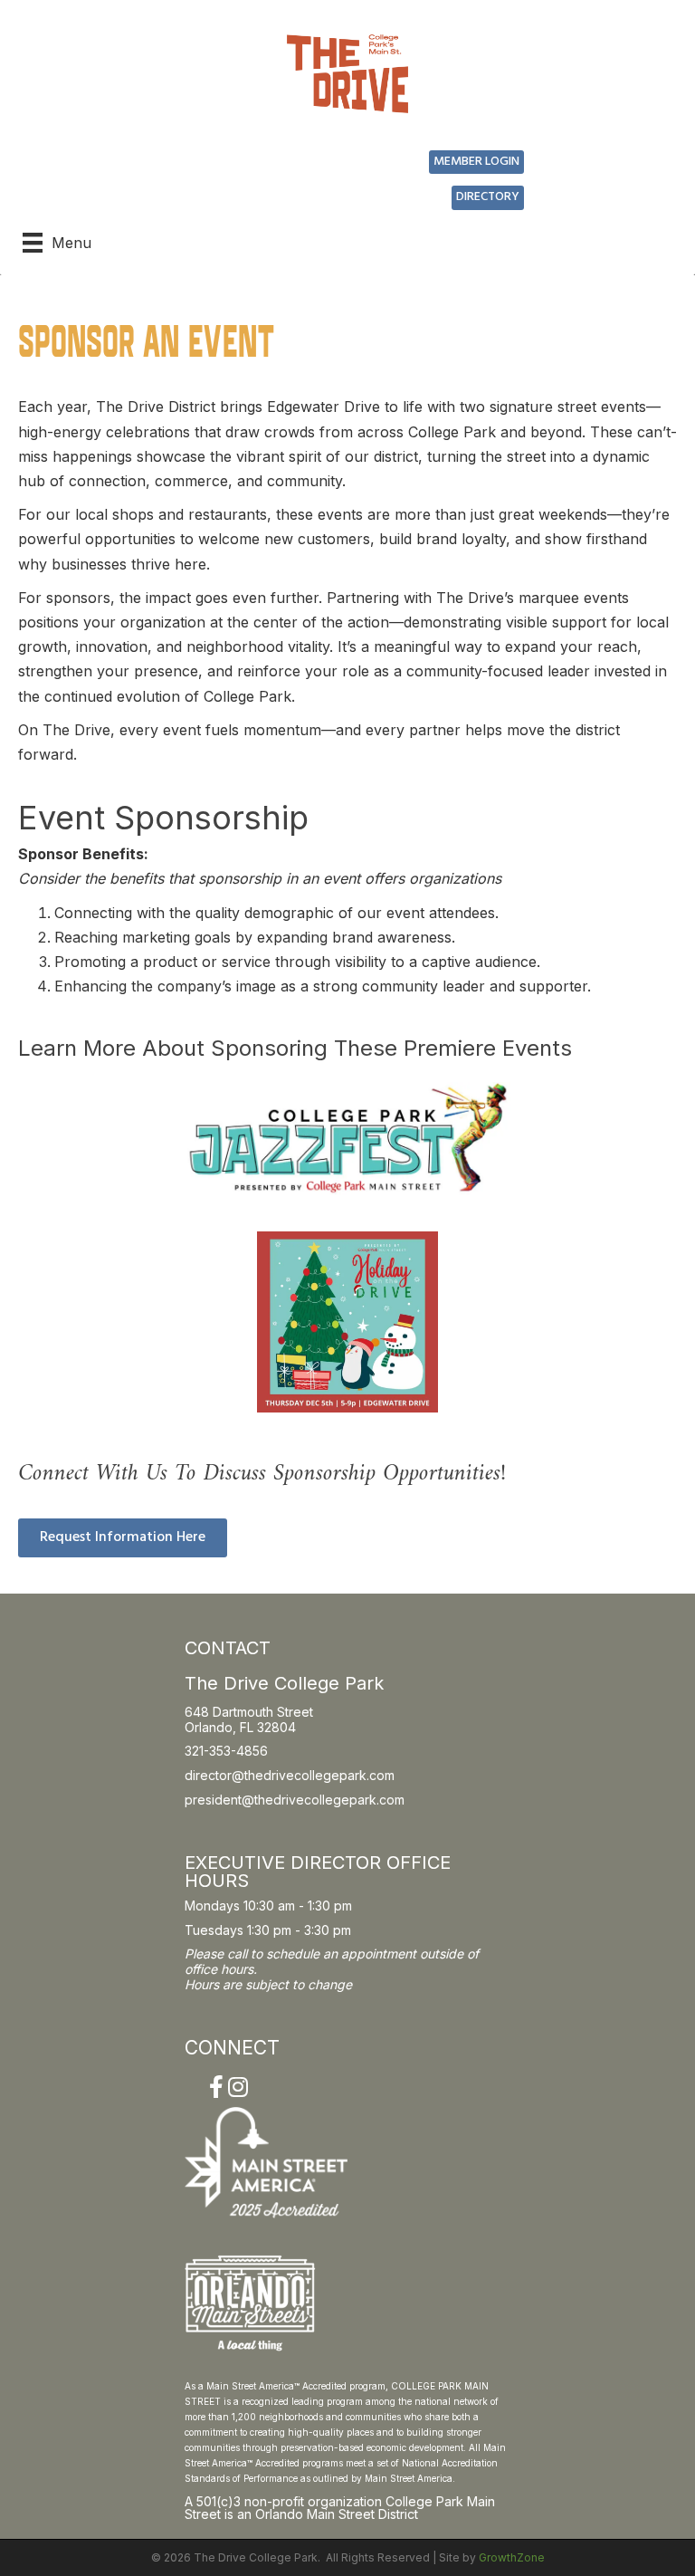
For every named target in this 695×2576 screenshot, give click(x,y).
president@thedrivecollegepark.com (295, 1800)
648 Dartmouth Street (249, 1712)
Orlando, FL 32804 (240, 1727)
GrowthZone (512, 2557)
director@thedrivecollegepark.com (290, 1775)
